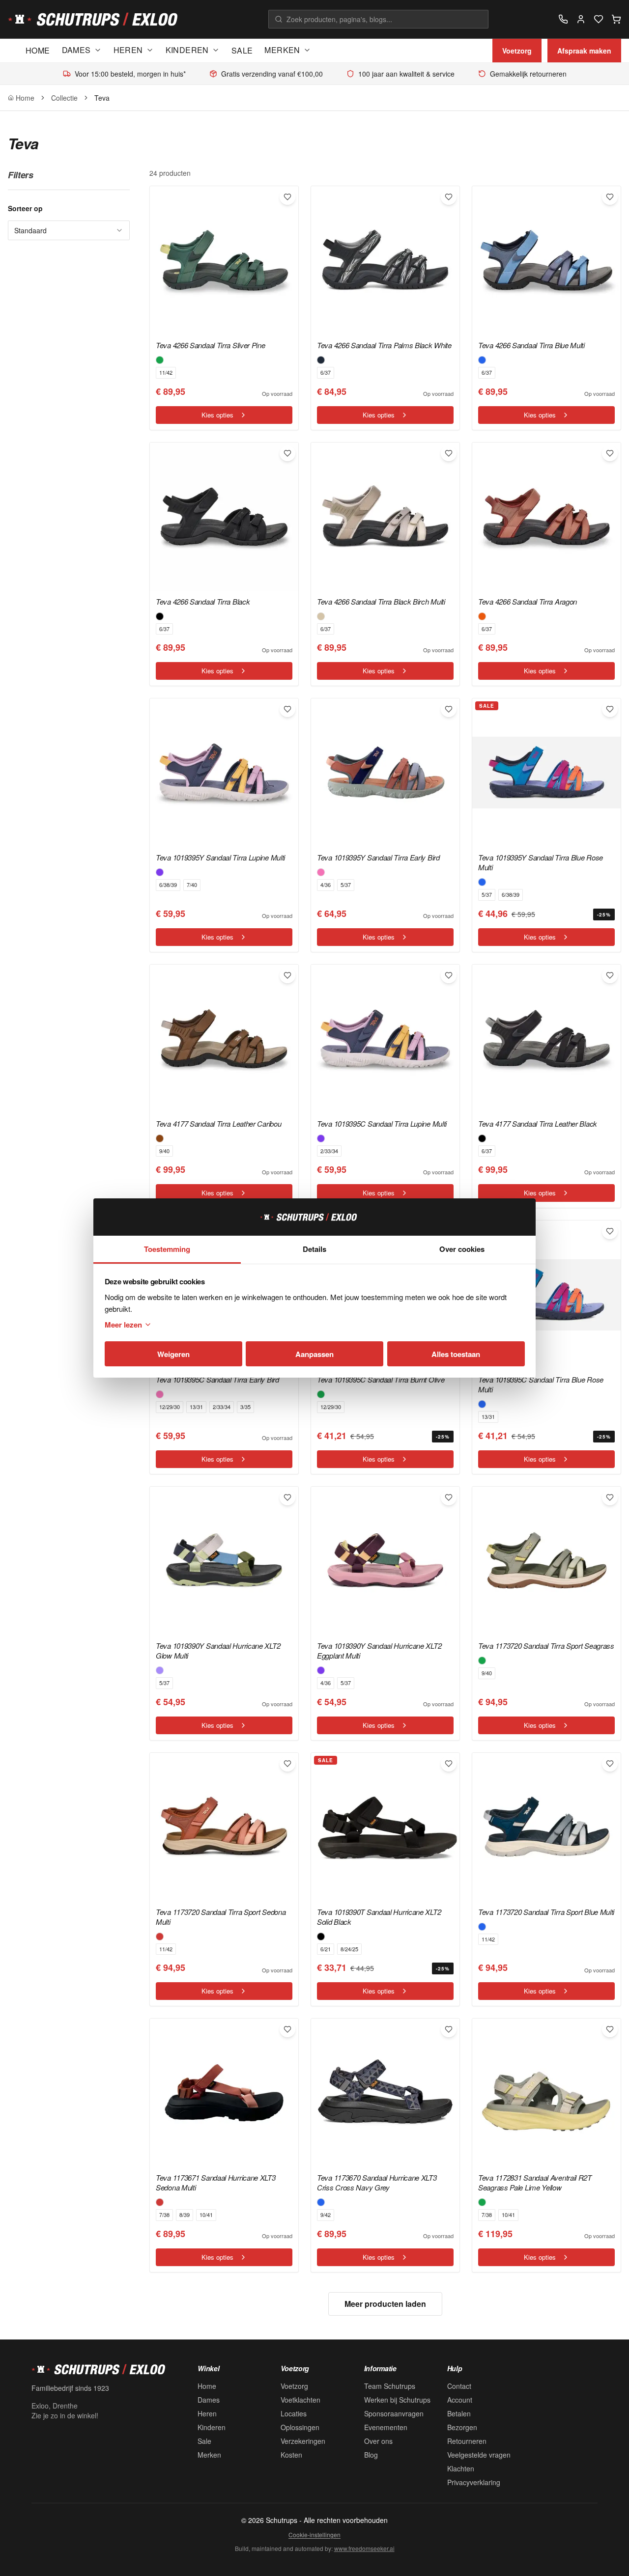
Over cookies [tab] (462, 1249)
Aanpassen (314, 1354)
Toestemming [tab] (167, 1249)
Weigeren (173, 1354)
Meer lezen (123, 1325)
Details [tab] (314, 1249)
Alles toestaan (456, 1354)
